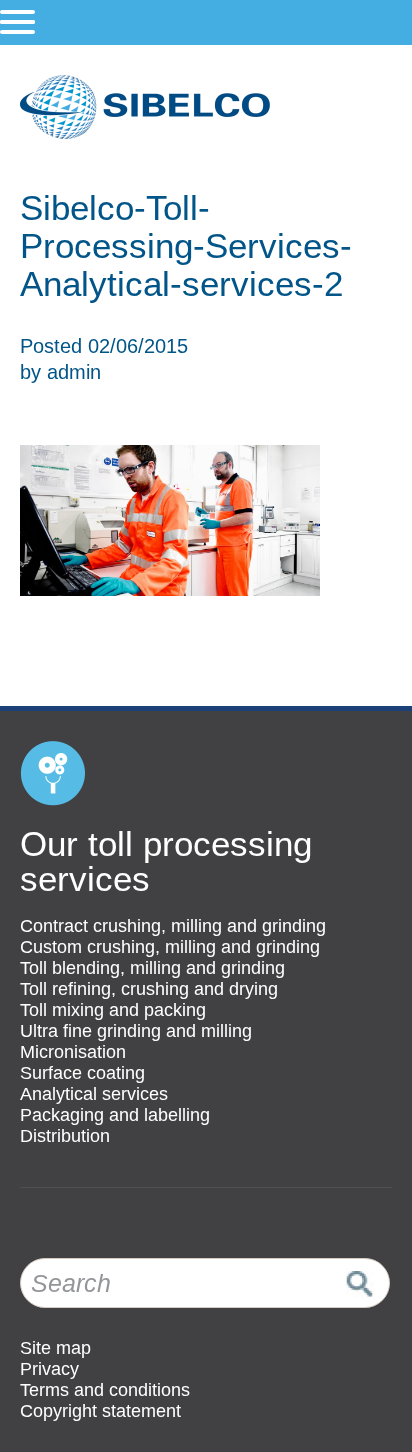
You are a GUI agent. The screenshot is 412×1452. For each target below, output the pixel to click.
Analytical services (94, 1094)
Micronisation (73, 1052)
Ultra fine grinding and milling (136, 1031)
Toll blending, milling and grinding (152, 968)
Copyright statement (100, 1411)
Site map (55, 1348)
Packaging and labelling (115, 1115)
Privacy (49, 1369)
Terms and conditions (105, 1390)
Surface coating (82, 1073)
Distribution (65, 1136)
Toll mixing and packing (113, 1010)
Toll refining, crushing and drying (149, 989)
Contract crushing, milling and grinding (173, 926)
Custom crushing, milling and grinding (170, 947)
